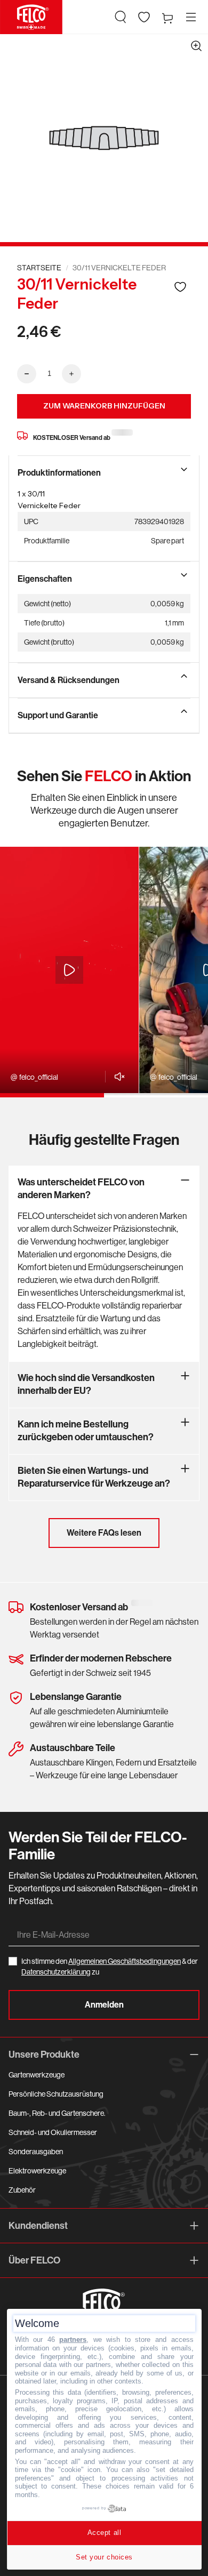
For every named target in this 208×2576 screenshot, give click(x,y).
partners (73, 2340)
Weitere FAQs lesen (104, 1533)
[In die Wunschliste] (180, 287)
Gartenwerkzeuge (37, 2075)
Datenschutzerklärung (56, 1972)
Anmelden (104, 2005)
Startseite (39, 268)
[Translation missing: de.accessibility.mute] (117, 1077)
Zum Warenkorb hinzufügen (104, 406)
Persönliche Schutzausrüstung (56, 2094)
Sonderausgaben (36, 2152)
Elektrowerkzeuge (37, 2171)
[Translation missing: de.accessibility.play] (69, 970)
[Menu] (191, 17)
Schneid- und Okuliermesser (53, 2132)
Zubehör (22, 2190)
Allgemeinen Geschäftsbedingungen (125, 1961)
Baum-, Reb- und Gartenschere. (57, 2113)
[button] (121, 17)
